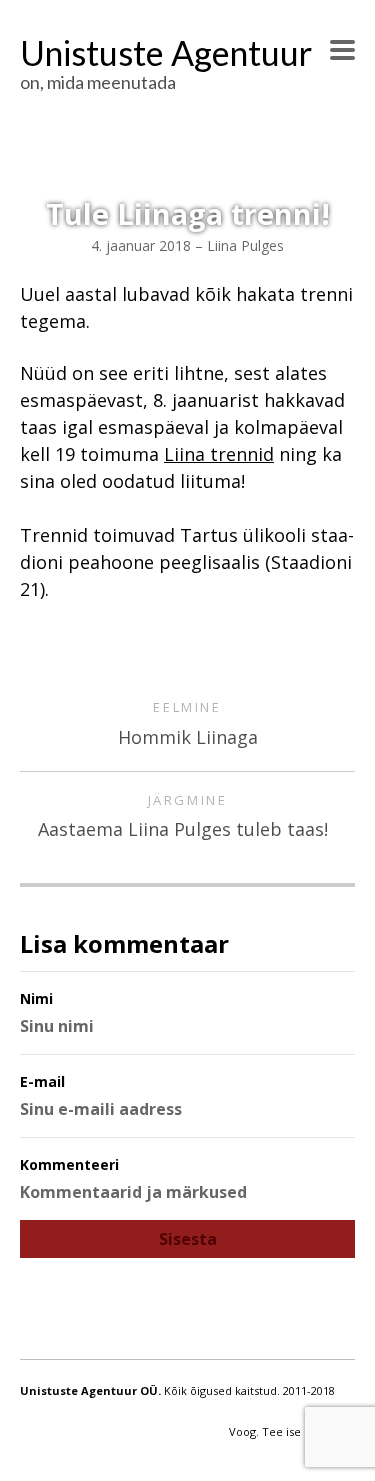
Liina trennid (219, 454)
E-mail (42, 1081)
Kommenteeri (69, 1164)
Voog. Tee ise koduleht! (292, 1431)
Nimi (36, 998)
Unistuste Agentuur (166, 52)
